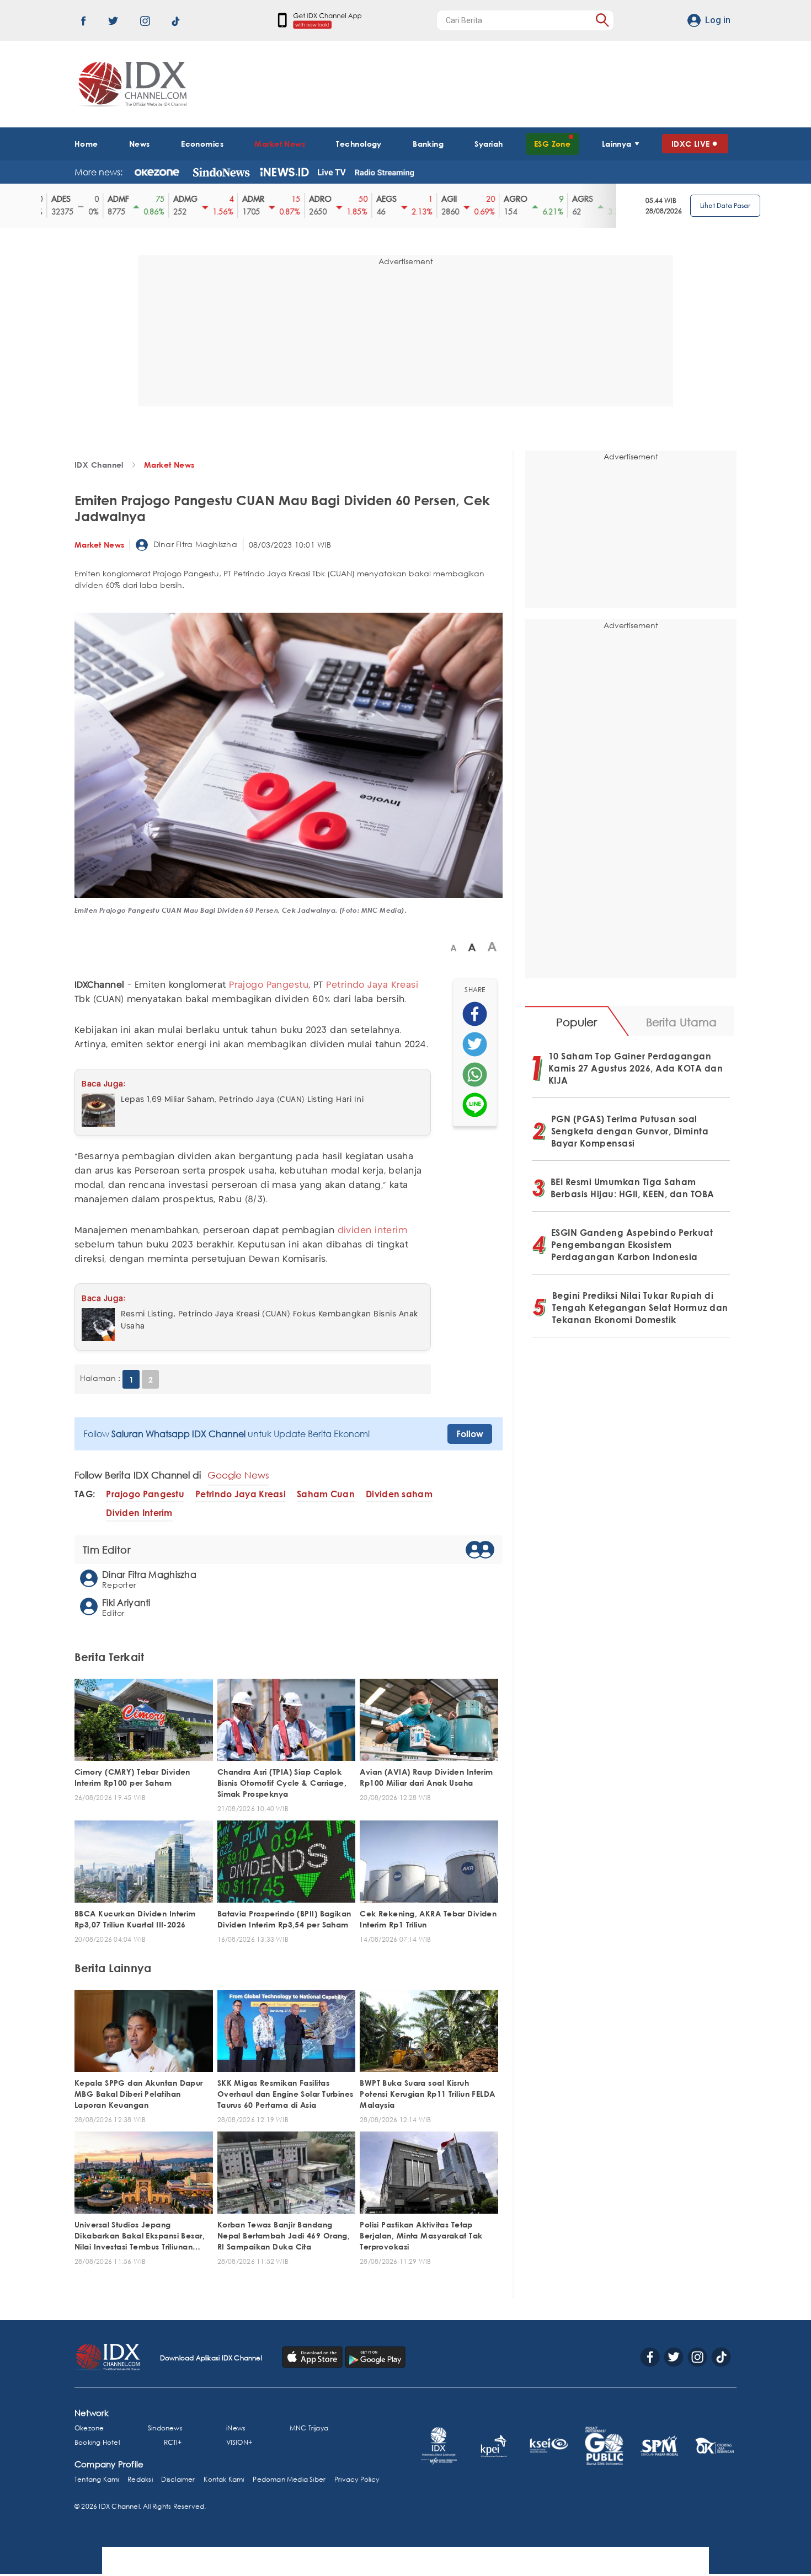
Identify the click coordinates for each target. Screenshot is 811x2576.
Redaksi (140, 2479)
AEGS (378, 199)
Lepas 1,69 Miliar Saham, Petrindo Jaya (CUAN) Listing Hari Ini (242, 1100)
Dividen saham (399, 1494)
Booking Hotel (97, 2442)
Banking (428, 144)
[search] (602, 20)
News (140, 144)
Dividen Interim (139, 1513)
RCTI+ (173, 2442)
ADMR (245, 199)
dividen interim (373, 1231)
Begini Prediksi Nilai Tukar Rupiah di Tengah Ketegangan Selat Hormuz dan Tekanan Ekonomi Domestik (640, 1308)
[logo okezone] (157, 172)
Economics (202, 144)
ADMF (110, 199)
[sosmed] (475, 1014)
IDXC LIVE (691, 144)
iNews (236, 2428)
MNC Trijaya (309, 2428)
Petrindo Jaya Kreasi (372, 985)
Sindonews (165, 2428)
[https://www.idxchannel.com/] (131, 84)
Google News (238, 1475)
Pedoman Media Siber (289, 2479)
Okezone (89, 2428)
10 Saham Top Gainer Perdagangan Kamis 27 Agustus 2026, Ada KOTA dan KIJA (636, 1068)
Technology (359, 144)
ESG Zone (553, 144)
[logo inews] (284, 172)
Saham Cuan (326, 1494)
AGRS (574, 199)
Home (86, 144)
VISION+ (239, 2442)
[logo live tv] (332, 172)
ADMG (177, 199)
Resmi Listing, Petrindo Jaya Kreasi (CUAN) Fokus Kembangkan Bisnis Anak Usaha (270, 1320)
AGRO (507, 199)
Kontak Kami (224, 2479)
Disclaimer (178, 2479)
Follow (470, 1434)
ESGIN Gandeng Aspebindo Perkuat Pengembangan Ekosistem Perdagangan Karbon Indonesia (632, 1245)
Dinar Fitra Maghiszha (194, 544)
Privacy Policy (357, 2479)
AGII (441, 199)
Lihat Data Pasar (725, 205)
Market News (280, 144)
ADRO (312, 199)
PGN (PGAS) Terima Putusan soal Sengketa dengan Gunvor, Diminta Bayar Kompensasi (630, 1131)
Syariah (489, 144)
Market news (169, 465)
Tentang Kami (97, 2479)
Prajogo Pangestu (269, 985)
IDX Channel (99, 465)
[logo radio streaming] (384, 173)
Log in (718, 20)
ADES (53, 199)
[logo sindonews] (221, 172)
